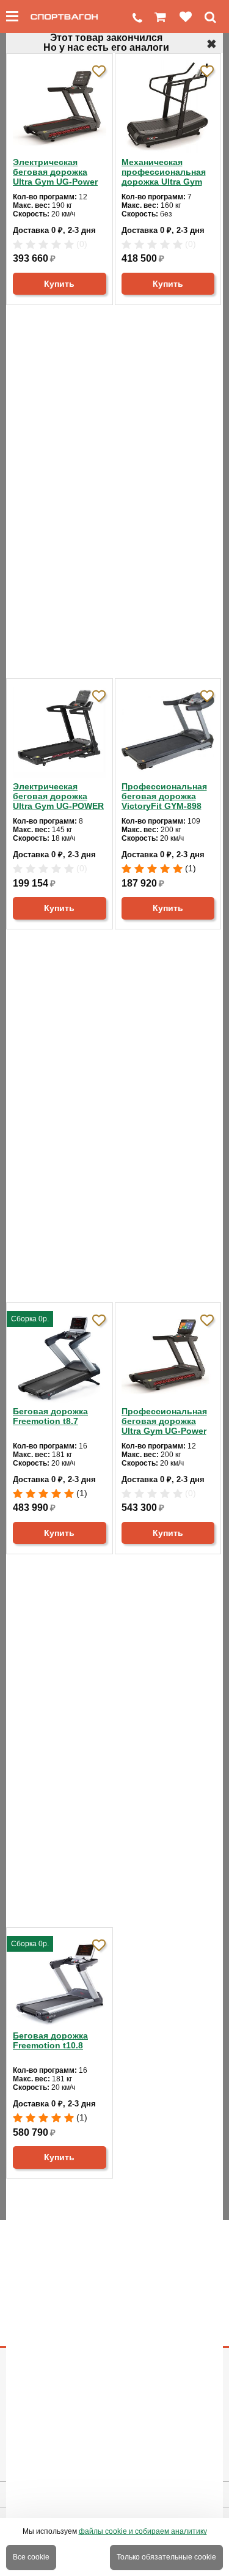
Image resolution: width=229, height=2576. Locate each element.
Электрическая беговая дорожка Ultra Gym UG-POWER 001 (58, 796)
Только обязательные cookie (166, 2557)
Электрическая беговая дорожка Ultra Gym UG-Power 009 (55, 172)
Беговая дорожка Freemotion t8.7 (50, 1416)
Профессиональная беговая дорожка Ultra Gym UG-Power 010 (164, 1421)
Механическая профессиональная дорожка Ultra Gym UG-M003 (164, 172)
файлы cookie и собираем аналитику (143, 2531)
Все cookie (31, 2557)
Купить (59, 284)
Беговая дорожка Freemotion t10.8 (50, 2040)
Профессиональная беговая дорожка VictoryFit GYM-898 (164, 796)
